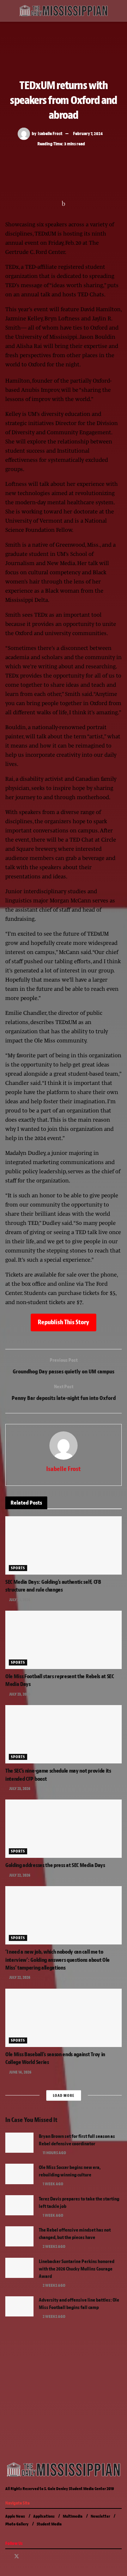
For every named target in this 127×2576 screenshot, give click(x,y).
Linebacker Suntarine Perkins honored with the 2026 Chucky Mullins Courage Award (77, 2269)
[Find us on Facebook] (7, 2557)
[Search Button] (119, 11)
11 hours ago (54, 2153)
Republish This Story (64, 1322)
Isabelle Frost (50, 133)
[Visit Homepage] (64, 11)
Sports (18, 1568)
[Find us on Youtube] (35, 2557)
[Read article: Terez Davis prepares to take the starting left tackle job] (19, 2205)
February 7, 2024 (88, 133)
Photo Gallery (17, 2524)
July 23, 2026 (19, 1600)
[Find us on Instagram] (26, 2557)
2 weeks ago (54, 2246)
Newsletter (100, 2516)
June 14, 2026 (20, 2072)
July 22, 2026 (19, 1875)
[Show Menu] (8, 11)
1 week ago (53, 2184)
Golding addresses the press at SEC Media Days (55, 1865)
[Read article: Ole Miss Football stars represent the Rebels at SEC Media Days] (64, 1640)
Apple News (15, 2516)
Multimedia (73, 2516)
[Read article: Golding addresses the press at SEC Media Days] (64, 1829)
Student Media (49, 2524)
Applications (44, 2516)
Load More (64, 2095)
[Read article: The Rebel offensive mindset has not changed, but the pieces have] (19, 2236)
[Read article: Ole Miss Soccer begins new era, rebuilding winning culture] (19, 2174)
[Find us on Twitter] (17, 2557)
